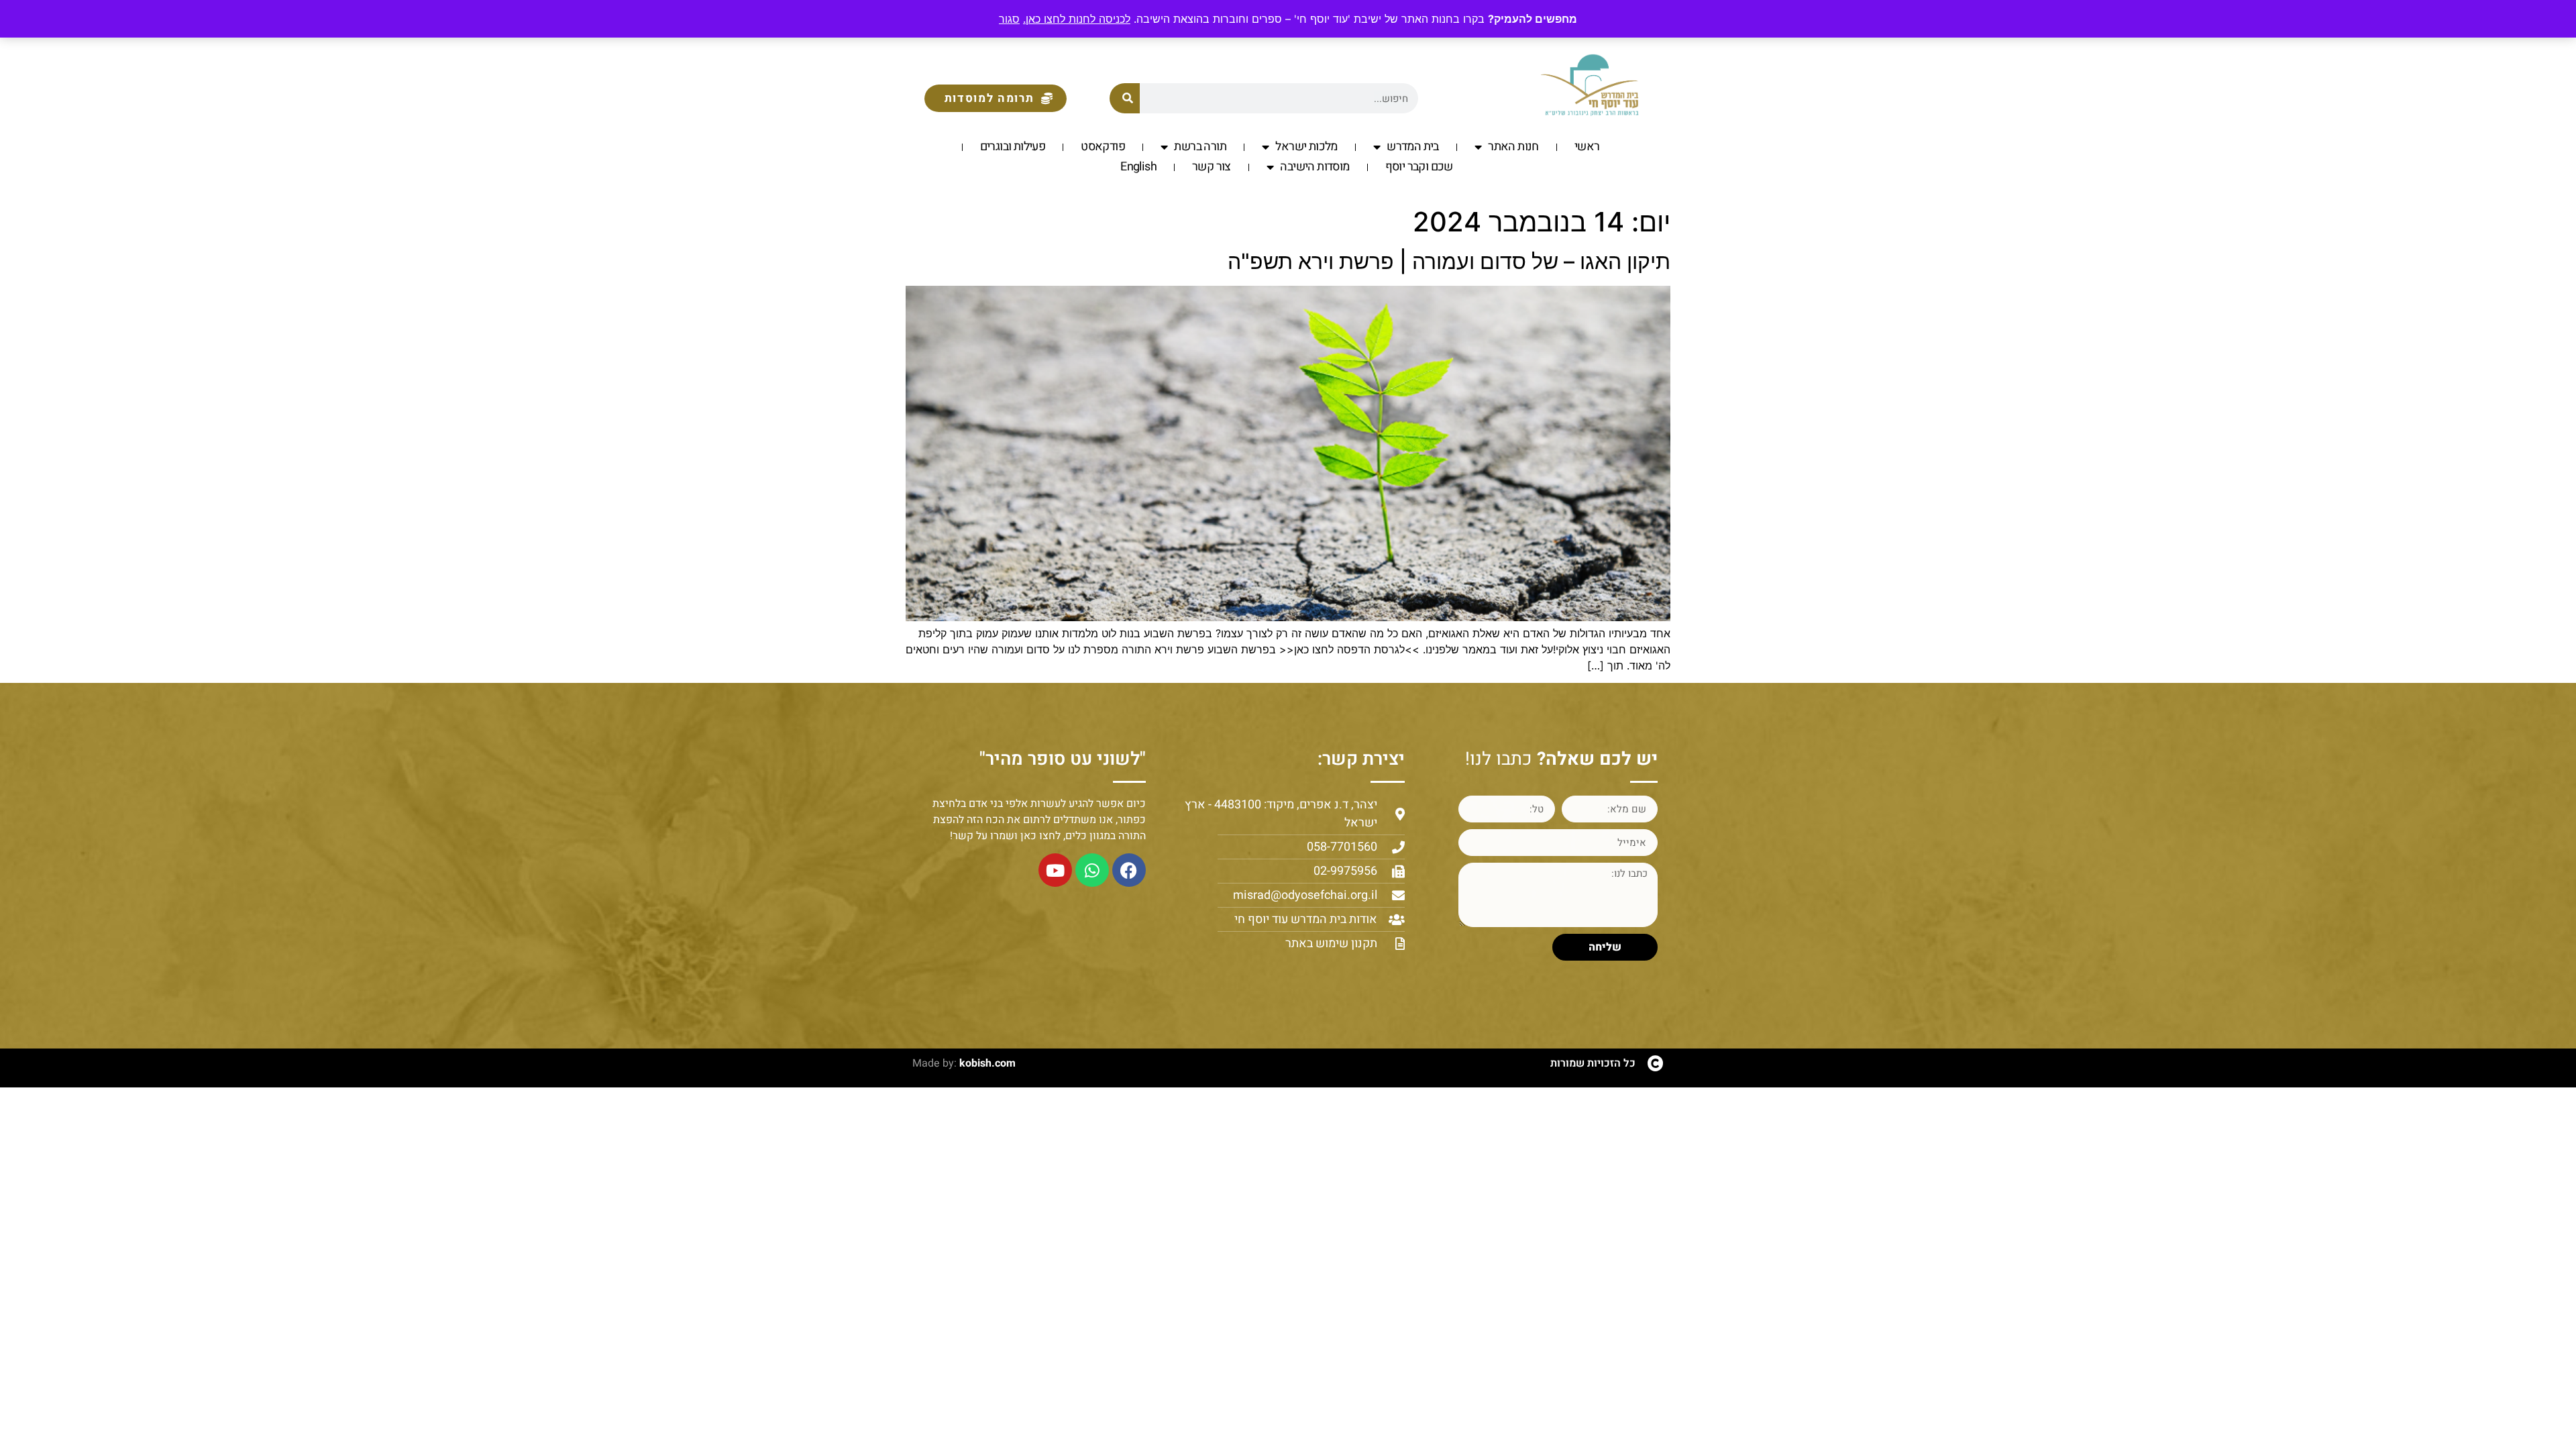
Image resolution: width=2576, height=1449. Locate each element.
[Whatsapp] (1092, 870)
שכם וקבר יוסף (1419, 167)
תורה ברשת (1200, 147)
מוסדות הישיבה (1314, 167)
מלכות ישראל (1306, 147)
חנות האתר (1513, 147)
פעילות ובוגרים (1013, 147)
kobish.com (987, 1063)
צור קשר (1212, 167)
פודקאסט (1103, 147)
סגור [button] (1009, 19)
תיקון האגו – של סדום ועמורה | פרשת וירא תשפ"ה (1449, 261)
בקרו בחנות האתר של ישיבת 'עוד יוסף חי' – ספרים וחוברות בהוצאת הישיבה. (1254, 19)
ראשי (1587, 147)
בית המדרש (1413, 147)
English (1138, 167)
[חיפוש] (1125, 98)
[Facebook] (1129, 870)
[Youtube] (1055, 870)
